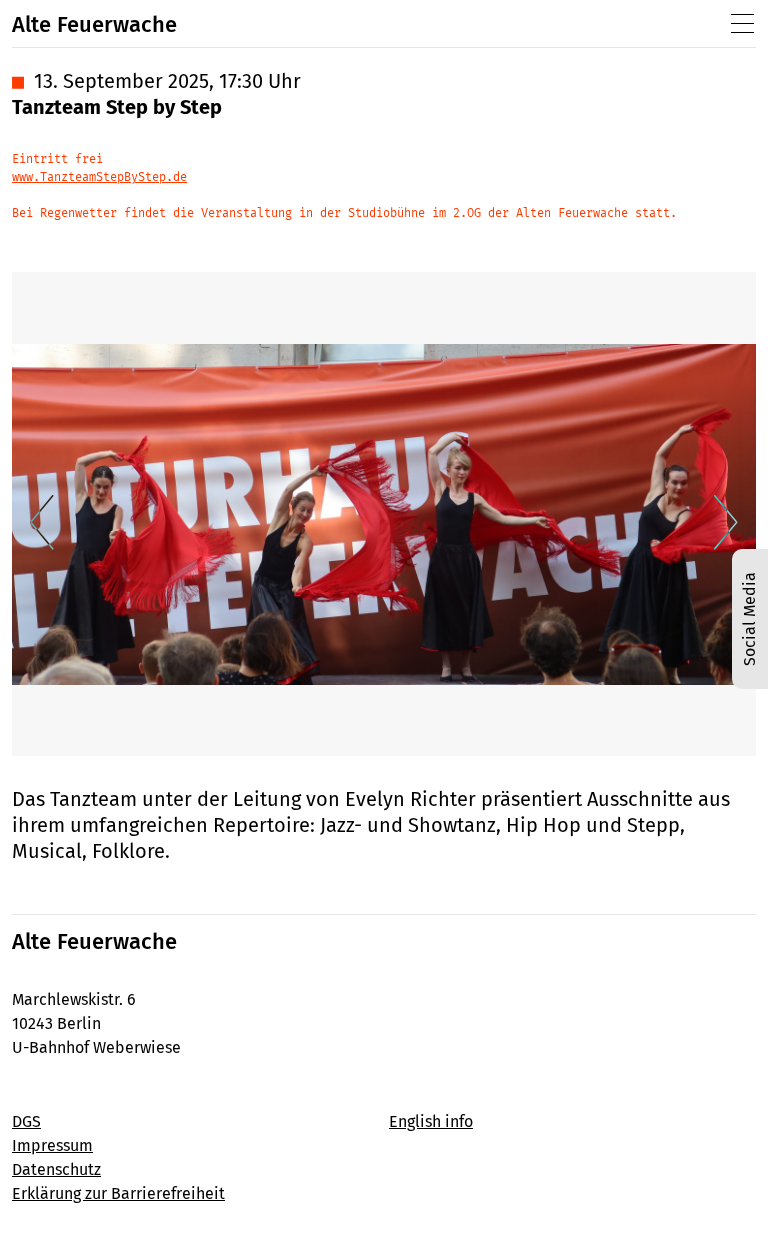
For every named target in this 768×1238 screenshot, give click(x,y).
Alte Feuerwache (94, 24)
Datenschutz (56, 1169)
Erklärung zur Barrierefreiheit (118, 1193)
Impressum (52, 1145)
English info (431, 1121)
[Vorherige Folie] (42, 523)
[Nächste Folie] (726, 523)
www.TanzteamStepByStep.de (99, 177)
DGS (26, 1121)
